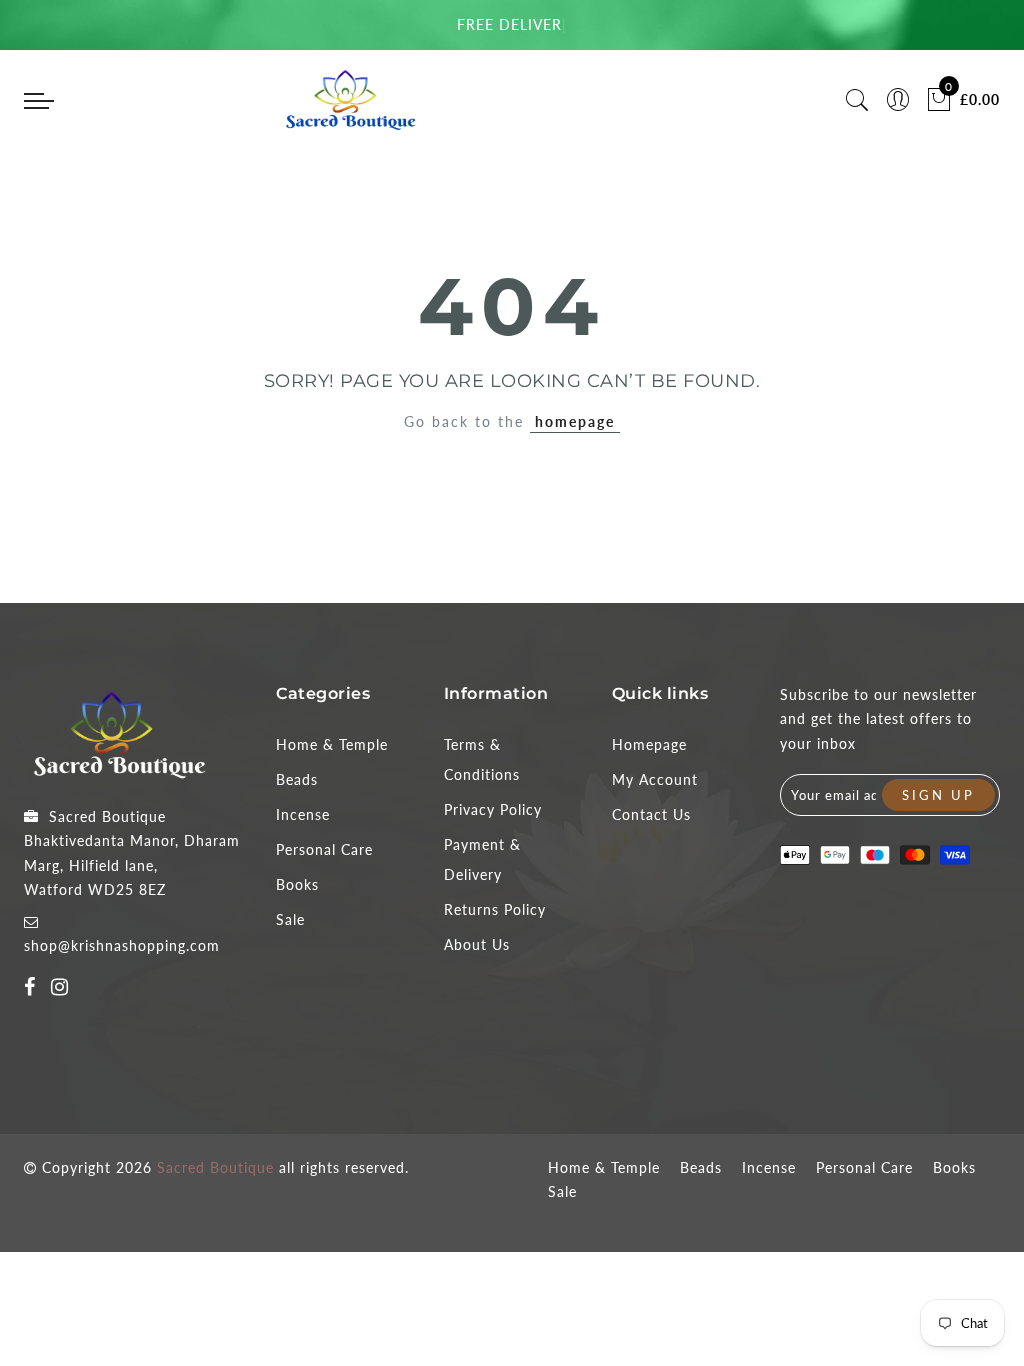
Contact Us (651, 814)
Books (297, 884)
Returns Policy (495, 909)
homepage (575, 421)
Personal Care (324, 849)
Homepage (649, 744)
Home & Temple (332, 744)
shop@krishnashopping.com (122, 945)
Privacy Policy (493, 809)
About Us (477, 944)
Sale (290, 919)
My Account (655, 779)
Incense (303, 814)
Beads (297, 779)
